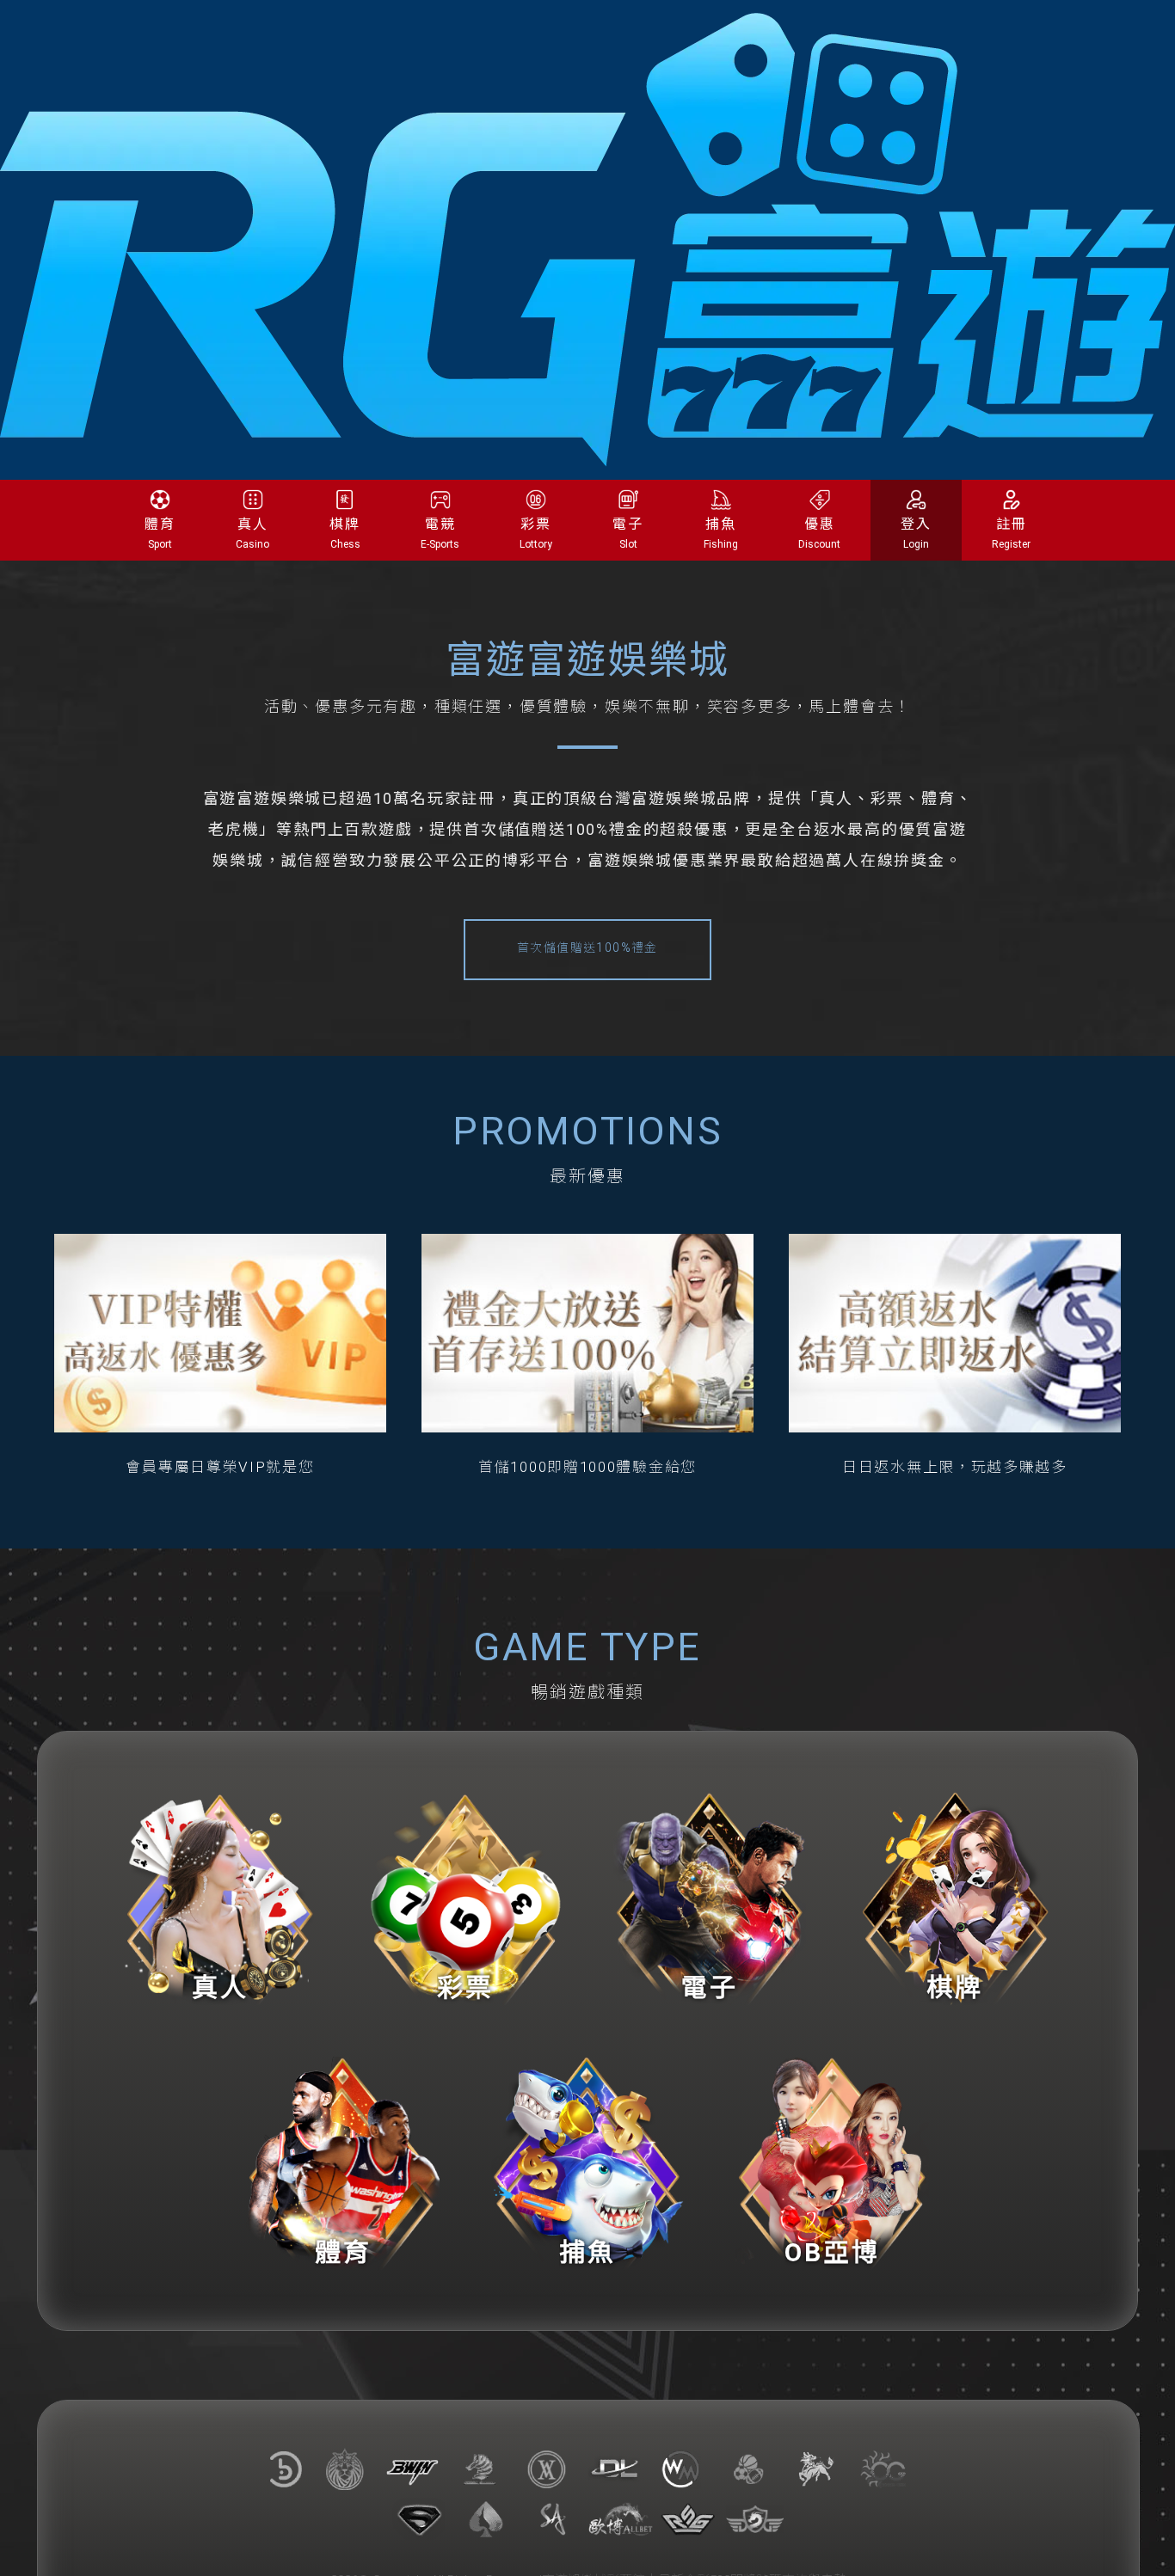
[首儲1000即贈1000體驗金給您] (587, 1333)
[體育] (343, 2163)
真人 (252, 533)
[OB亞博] (832, 2163)
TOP (1143, 2547)
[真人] (221, 1898)
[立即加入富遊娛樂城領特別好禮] (587, 239)
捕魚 (721, 533)
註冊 (1011, 533)
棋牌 (345, 533)
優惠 (819, 533)
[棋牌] (955, 1898)
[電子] (710, 1898)
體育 (160, 533)
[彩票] (466, 1898)
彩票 (536, 533)
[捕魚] (588, 2163)
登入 (916, 533)
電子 (628, 533)
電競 (440, 533)
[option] (220, 1356)
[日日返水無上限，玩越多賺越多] (955, 1333)
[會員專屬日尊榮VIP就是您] (220, 1333)
